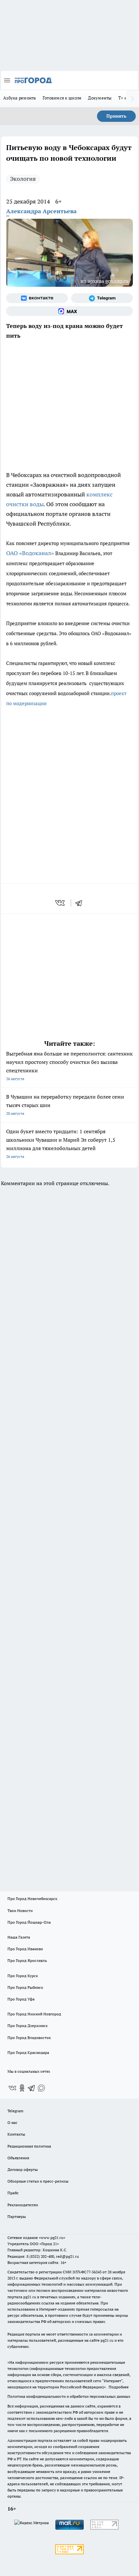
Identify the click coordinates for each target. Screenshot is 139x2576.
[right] (133, 99)
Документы (100, 98)
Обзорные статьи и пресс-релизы (38, 2181)
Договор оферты (23, 2169)
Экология (23, 179)
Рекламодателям (23, 2205)
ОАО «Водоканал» (30, 553)
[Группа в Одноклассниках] (22, 2088)
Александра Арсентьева (41, 211)
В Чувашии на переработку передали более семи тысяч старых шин (65, 1105)
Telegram (15, 2111)
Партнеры (17, 2216)
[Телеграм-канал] (102, 298)
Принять (116, 116)
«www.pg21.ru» (52, 2238)
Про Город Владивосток (29, 2038)
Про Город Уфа (21, 1999)
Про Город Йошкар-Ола (29, 1922)
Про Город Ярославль (27, 1960)
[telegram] (81, 903)
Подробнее (119, 2387)
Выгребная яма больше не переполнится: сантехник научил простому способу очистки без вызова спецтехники (69, 1066)
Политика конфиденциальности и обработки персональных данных (69, 2396)
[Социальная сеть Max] (69, 311)
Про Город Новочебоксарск (32, 1899)
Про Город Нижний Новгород (34, 2014)
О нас (12, 2122)
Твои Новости (20, 1911)
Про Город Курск (23, 1976)
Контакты (16, 2134)
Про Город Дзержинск (27, 2026)
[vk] (61, 903)
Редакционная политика (29, 2146)
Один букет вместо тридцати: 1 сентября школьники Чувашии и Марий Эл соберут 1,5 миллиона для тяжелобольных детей (61, 1143)
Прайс (13, 2193)
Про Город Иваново (25, 1949)
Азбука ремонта (20, 98)
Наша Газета (19, 1937)
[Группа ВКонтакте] (37, 298)
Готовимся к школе (62, 98)
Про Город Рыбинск (25, 1987)
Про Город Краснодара (28, 2052)
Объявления (18, 2158)
